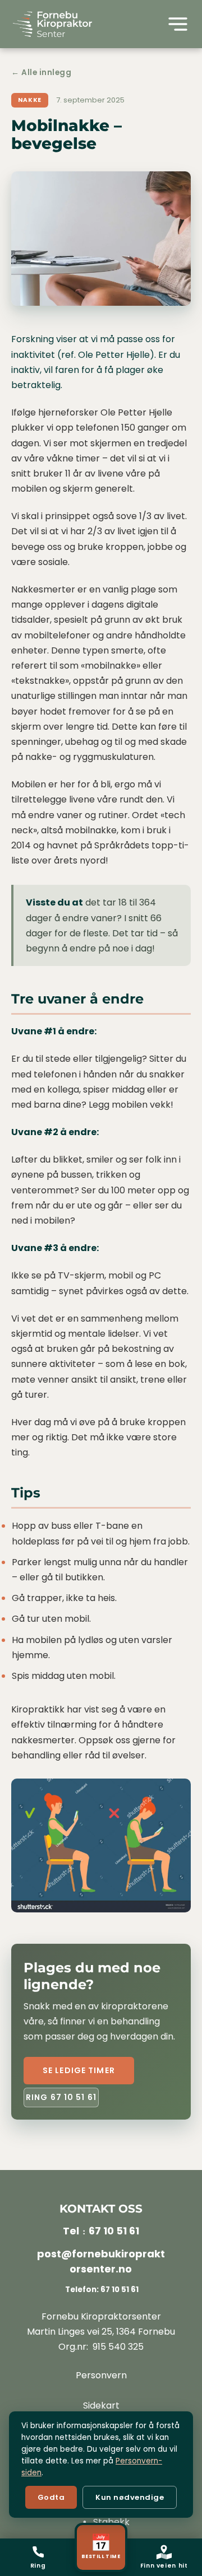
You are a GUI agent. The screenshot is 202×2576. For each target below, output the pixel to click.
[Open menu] (178, 24)
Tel (71, 2231)
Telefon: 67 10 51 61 (101, 2290)
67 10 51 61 (114, 2231)
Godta (51, 2497)
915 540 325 (118, 2347)
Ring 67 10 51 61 (61, 2097)
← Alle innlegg (42, 73)
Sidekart (101, 2405)
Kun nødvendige (130, 2497)
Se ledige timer (79, 2070)
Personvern (101, 2375)
